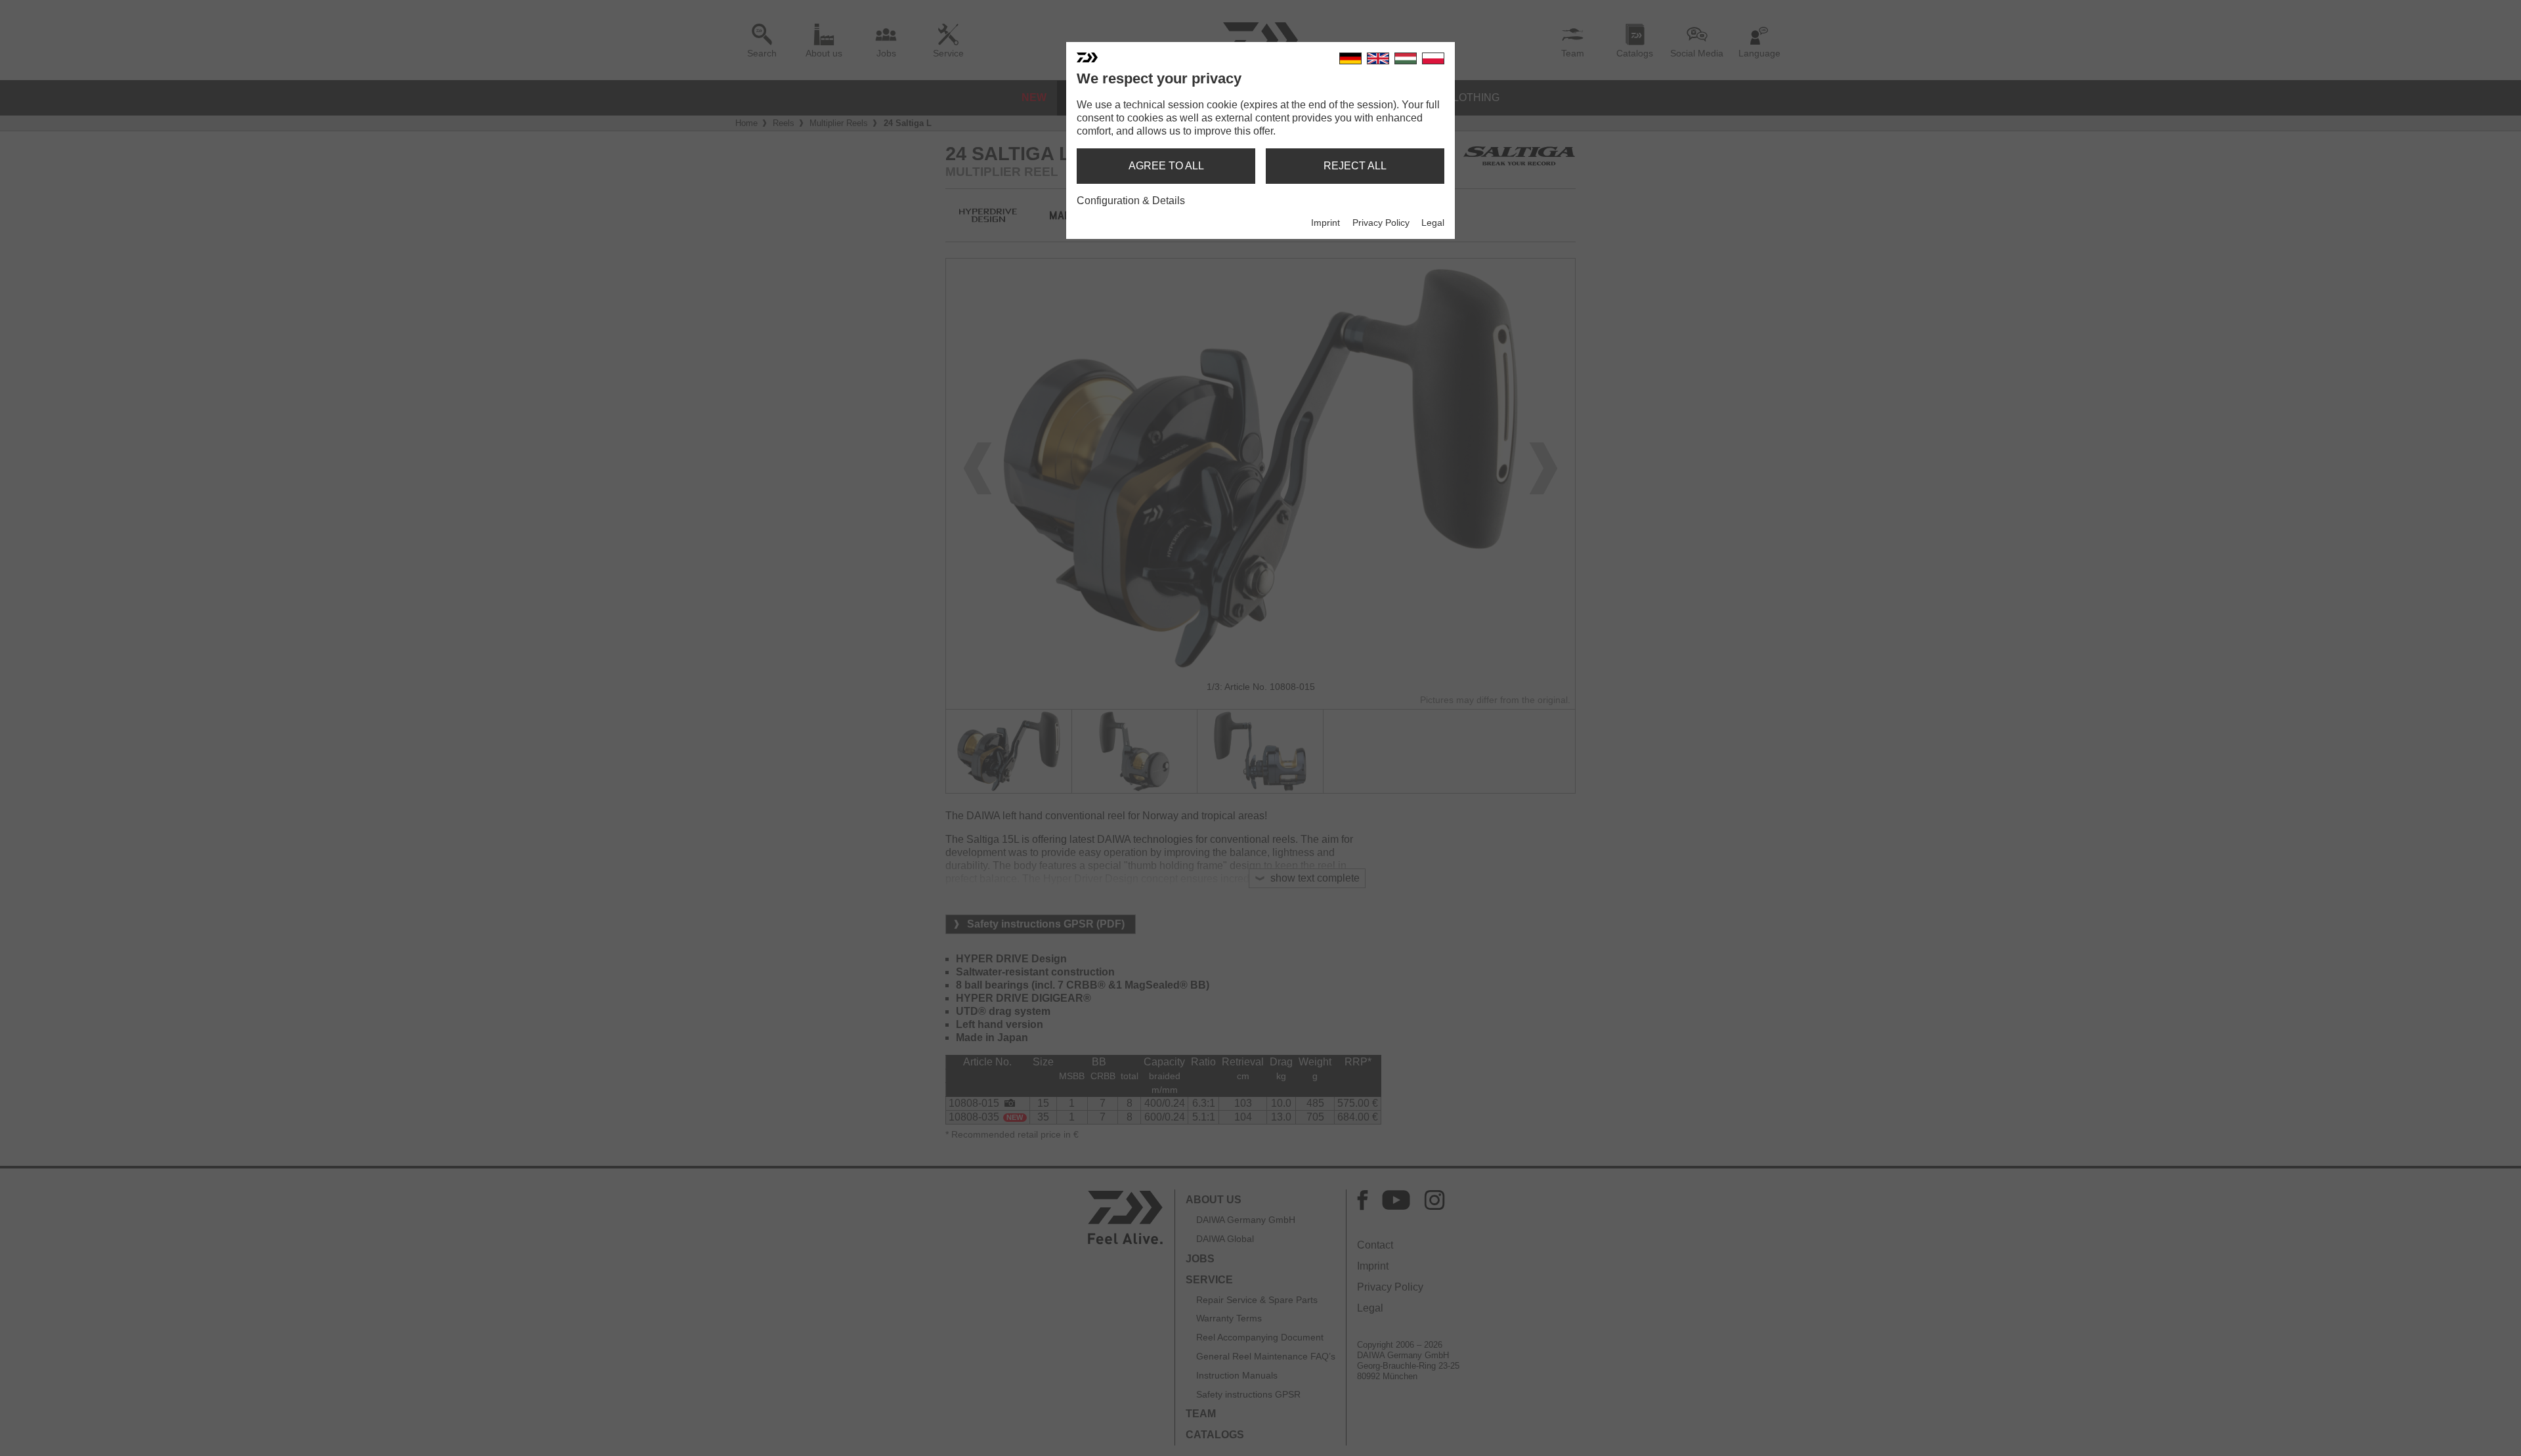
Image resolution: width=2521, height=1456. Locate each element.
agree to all (1166, 166)
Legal (1433, 223)
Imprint (1325, 223)
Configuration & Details (1131, 201)
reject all (1355, 166)
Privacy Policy (1381, 223)
